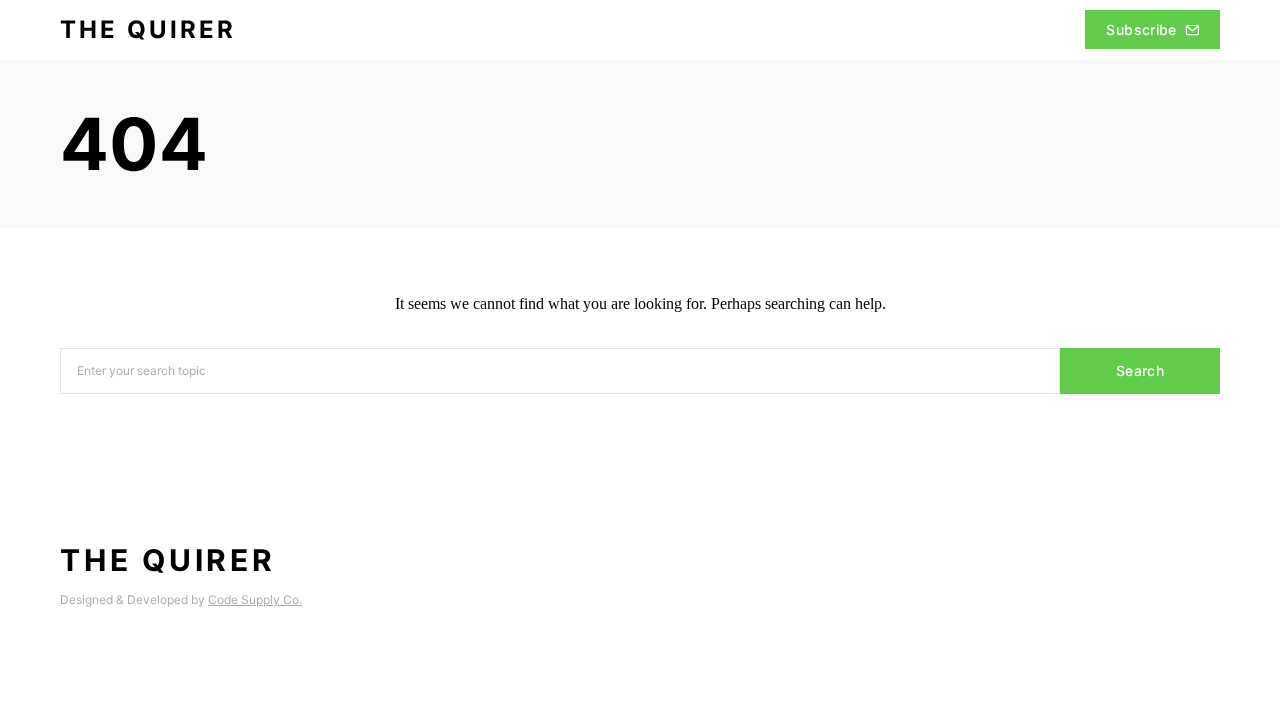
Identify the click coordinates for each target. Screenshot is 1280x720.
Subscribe (1141, 29)
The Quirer (148, 29)
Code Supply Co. (255, 599)
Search (1140, 370)
